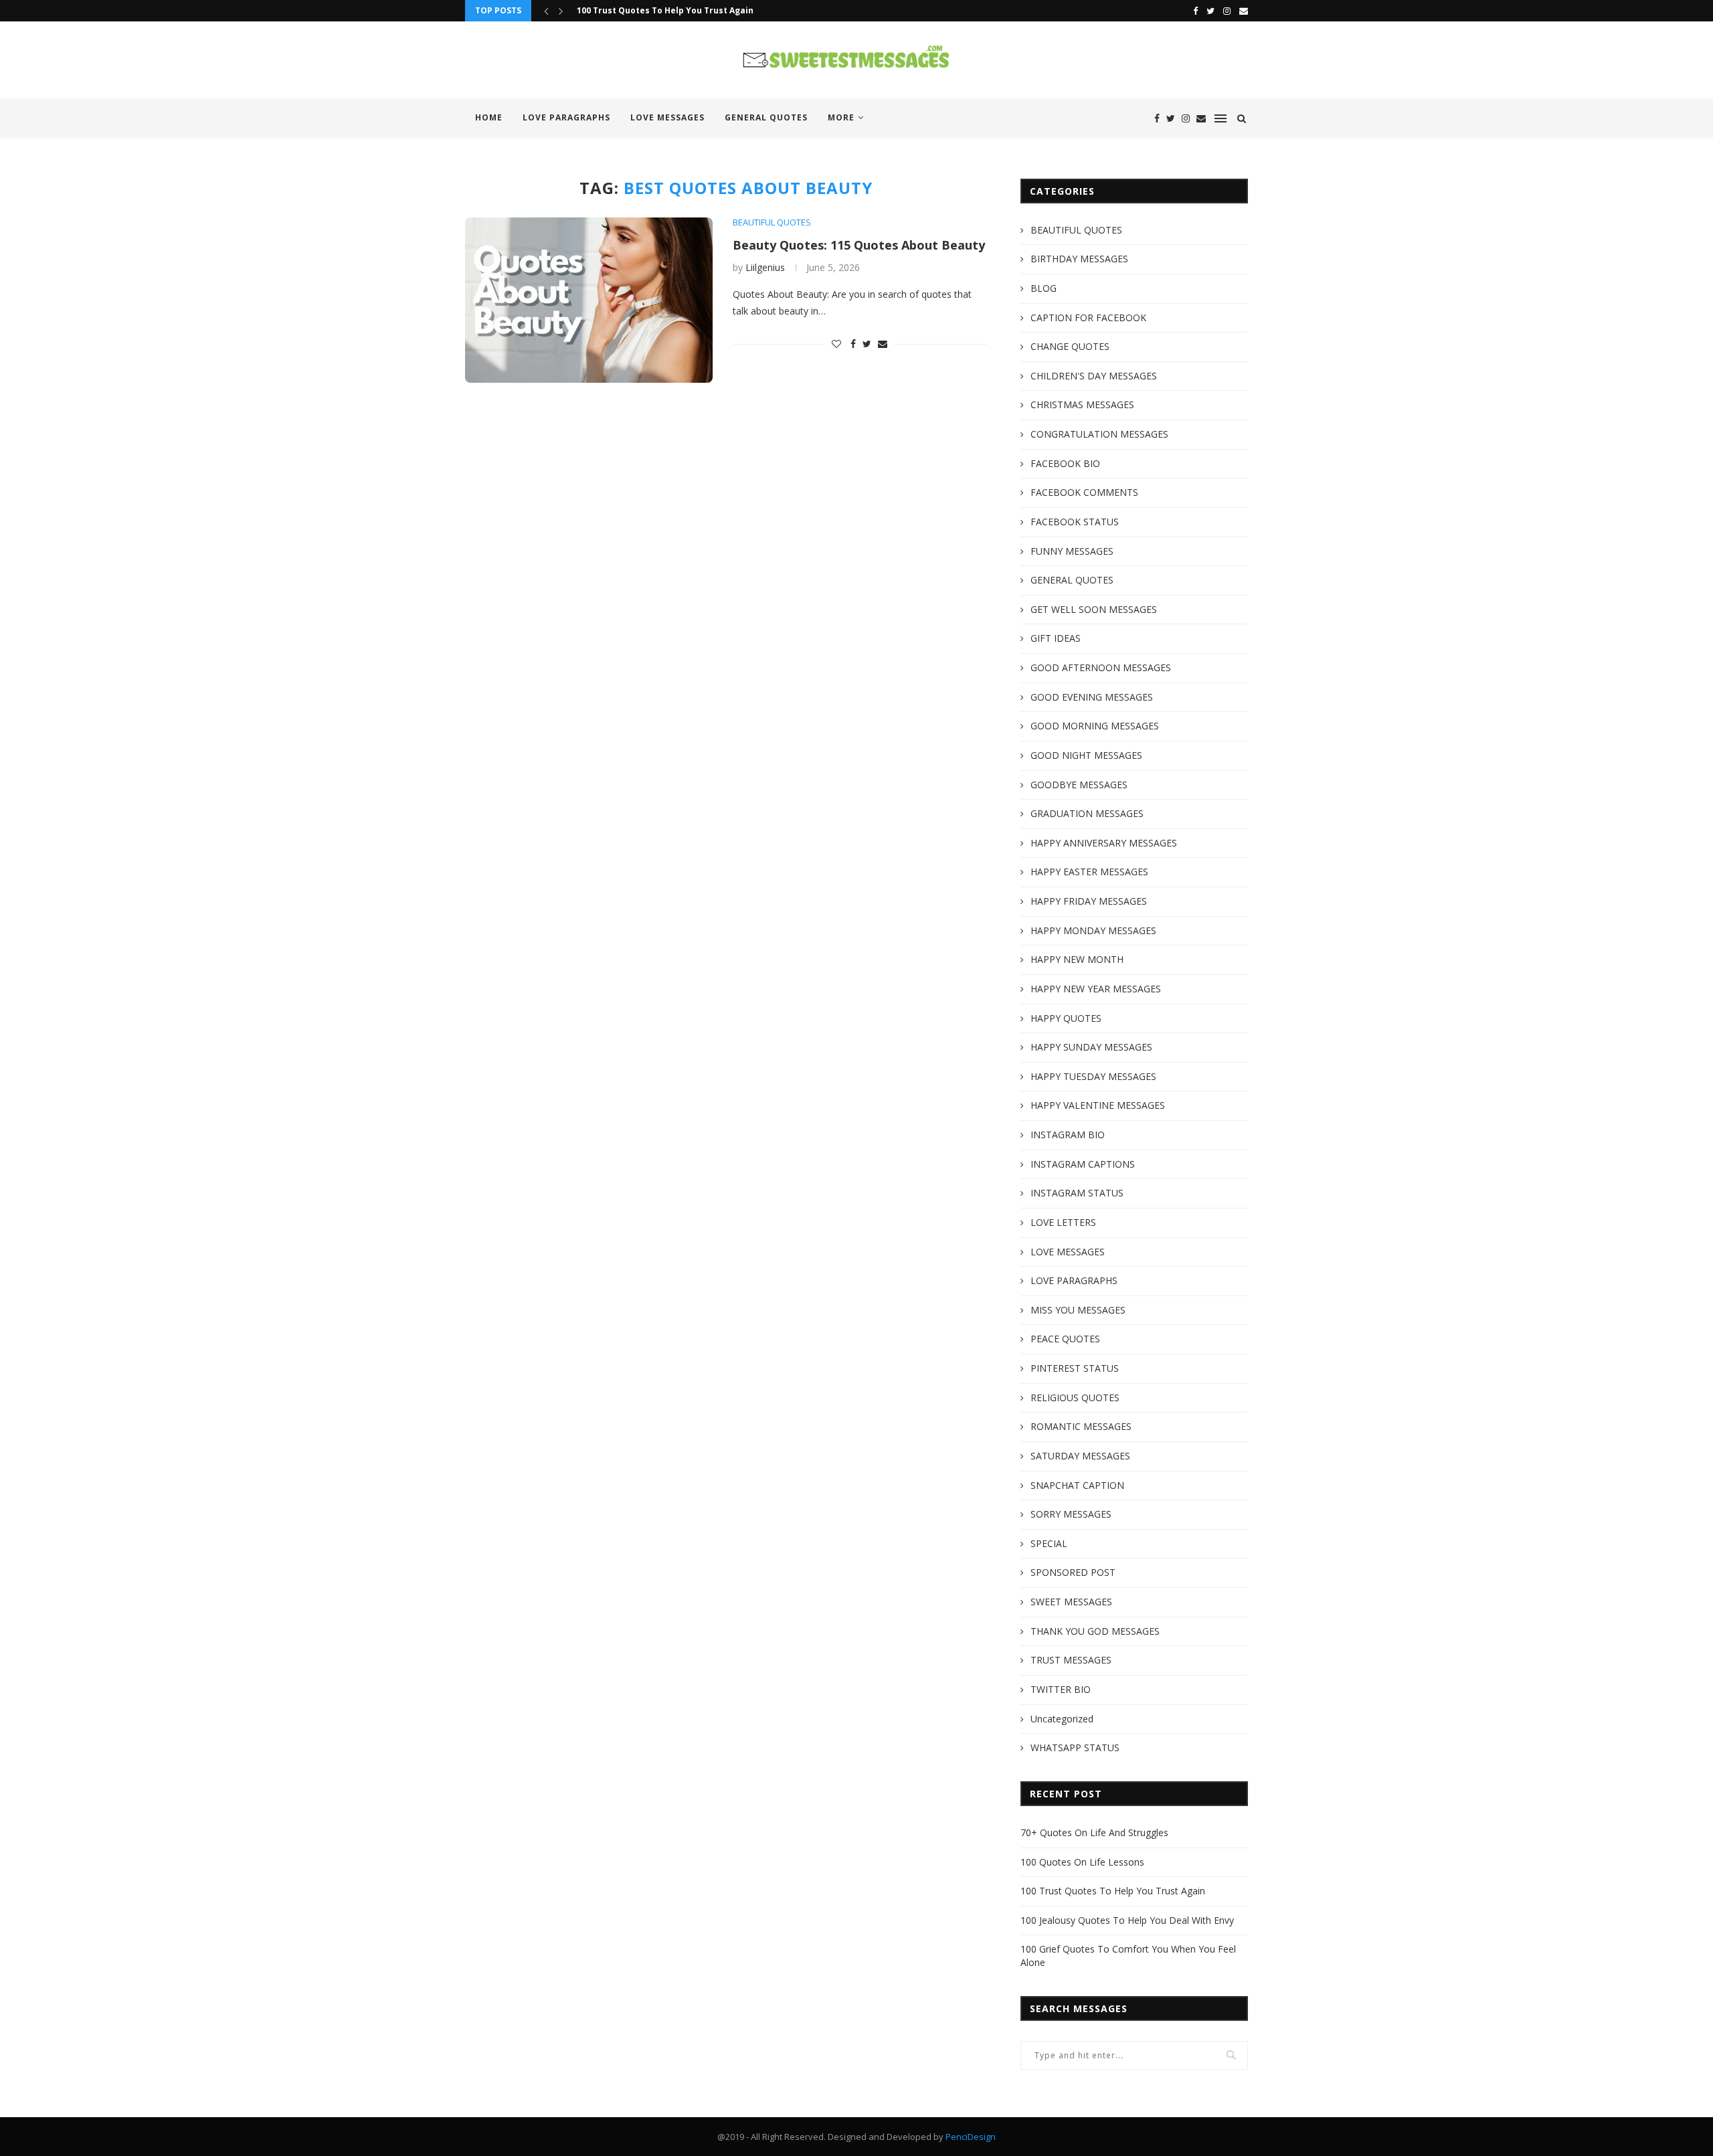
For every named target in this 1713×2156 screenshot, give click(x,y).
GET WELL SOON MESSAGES (1094, 609)
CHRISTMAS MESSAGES (1082, 405)
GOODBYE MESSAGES (1079, 785)
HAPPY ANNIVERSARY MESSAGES (1104, 843)
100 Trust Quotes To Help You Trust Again (665, 10)
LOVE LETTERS (1063, 1222)
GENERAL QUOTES (766, 117)
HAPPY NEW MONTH (1077, 959)
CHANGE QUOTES (1070, 346)
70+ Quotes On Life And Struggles (1094, 1832)
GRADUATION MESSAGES (1087, 813)
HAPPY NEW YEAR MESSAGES (1096, 989)
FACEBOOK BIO (1065, 463)
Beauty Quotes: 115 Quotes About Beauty (859, 245)
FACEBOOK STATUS (1075, 522)
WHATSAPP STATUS (1075, 1747)
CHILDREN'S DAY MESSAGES (1094, 376)
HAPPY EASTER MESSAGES (1089, 872)
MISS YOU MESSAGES (1078, 1310)
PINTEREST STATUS (1075, 1368)
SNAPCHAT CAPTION (1077, 1485)
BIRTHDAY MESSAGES (1079, 259)
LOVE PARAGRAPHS (566, 117)
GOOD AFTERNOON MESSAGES (1101, 667)
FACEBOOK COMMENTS (1084, 492)
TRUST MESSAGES (1071, 1660)
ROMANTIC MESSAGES (1081, 1426)
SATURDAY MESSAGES (1080, 1456)
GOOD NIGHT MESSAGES (1086, 755)
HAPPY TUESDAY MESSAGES (1093, 1076)
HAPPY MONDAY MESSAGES (1093, 930)
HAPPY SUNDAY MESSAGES (1091, 1047)
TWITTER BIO (1061, 1689)
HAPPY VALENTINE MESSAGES (1098, 1105)
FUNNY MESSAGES (1072, 551)
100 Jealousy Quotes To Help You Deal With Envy (1127, 1920)
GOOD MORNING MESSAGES (1095, 726)
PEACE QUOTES (1065, 1339)
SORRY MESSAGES (1071, 1514)
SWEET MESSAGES (1071, 1602)
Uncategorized (1062, 1719)
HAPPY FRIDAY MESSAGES (1089, 901)
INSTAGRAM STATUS (1077, 1193)
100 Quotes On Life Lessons (1082, 1862)
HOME (489, 117)
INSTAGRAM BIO (1068, 1135)
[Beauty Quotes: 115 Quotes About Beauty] (589, 300)
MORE (841, 117)
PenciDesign (971, 2137)
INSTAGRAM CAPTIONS (1083, 1164)
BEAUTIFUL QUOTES (772, 223)
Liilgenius (765, 267)
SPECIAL (1049, 1543)
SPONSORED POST (1073, 1572)
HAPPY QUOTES (1066, 1018)
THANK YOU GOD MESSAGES (1095, 1631)
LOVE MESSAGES (667, 117)
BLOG (1044, 288)
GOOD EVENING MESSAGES (1092, 697)
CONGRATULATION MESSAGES (1099, 434)
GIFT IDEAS (1056, 638)
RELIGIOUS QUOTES (1075, 1398)
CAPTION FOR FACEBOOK (1088, 318)
